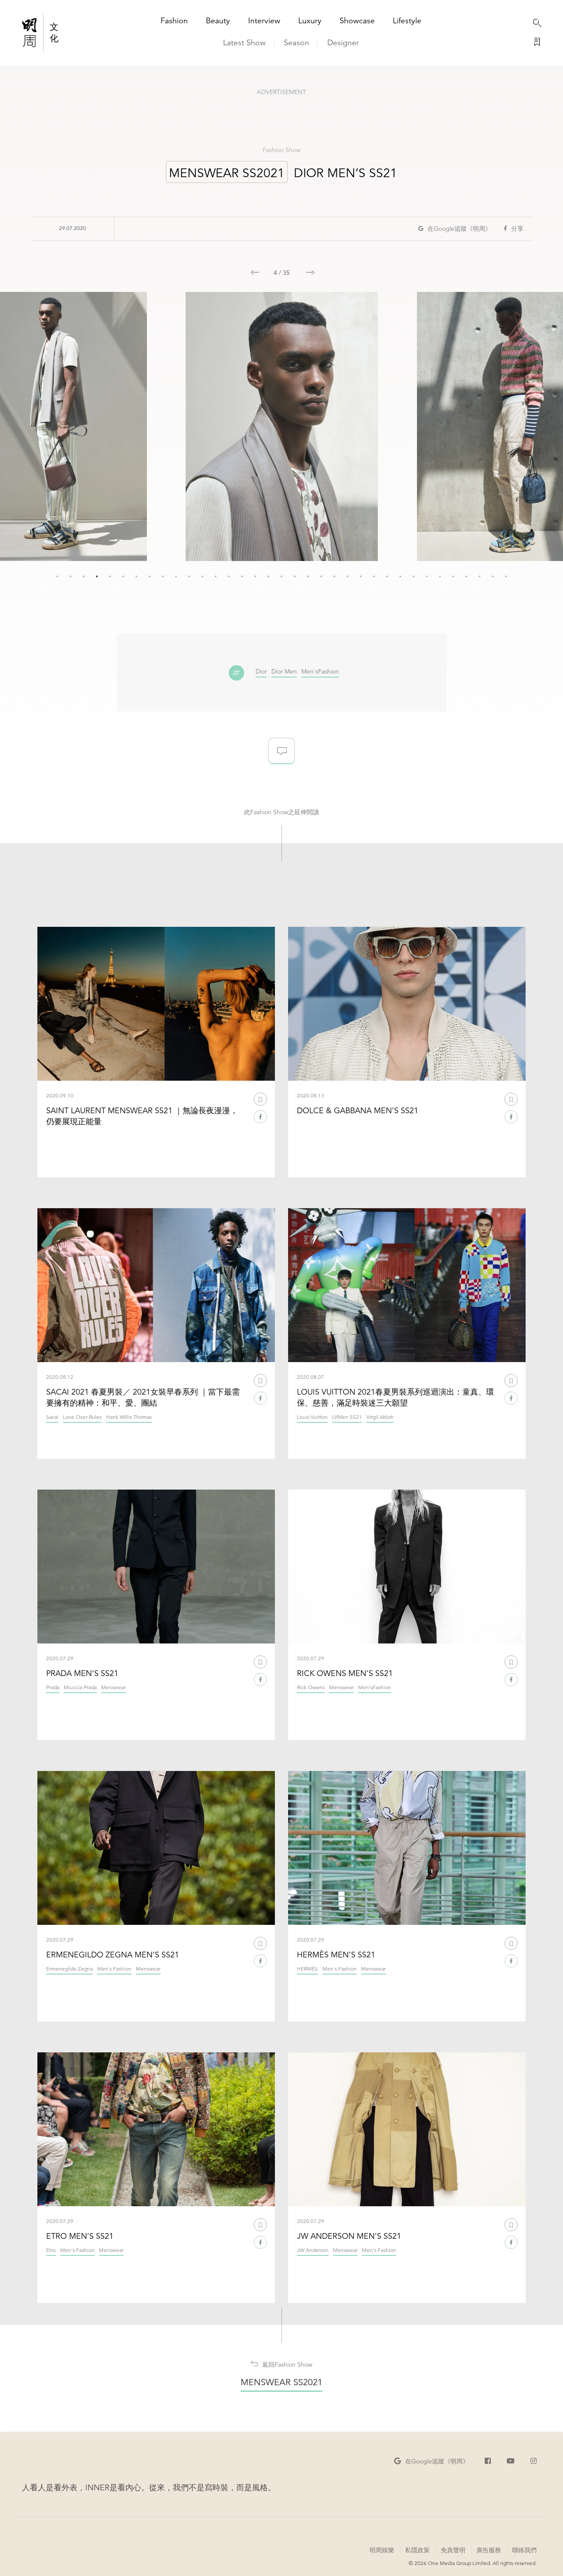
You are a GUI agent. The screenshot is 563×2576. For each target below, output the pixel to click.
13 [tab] (216, 576)
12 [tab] (202, 576)
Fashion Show (281, 150)
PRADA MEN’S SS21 (82, 1673)
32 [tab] (466, 576)
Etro (51, 2250)
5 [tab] (110, 576)
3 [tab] (84, 576)
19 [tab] (295, 576)
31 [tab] (453, 576)
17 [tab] (268, 576)
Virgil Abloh (380, 1417)
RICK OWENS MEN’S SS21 (345, 1673)
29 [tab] (427, 576)
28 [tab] (413, 576)
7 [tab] (136, 576)
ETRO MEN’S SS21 (80, 2236)
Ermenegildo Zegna (69, 1969)
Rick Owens (311, 1688)
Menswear (113, 1688)
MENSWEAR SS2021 (227, 173)
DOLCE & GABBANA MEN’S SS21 (358, 1110)
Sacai (52, 1417)
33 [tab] (479, 576)
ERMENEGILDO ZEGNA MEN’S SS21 (113, 1955)
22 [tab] (334, 576)
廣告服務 (488, 2550)
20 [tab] (308, 576)
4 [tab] (97, 576)
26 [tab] (387, 576)
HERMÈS (307, 1969)
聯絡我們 (524, 2550)
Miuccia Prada (80, 1688)
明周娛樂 (382, 2550)
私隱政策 (417, 2550)
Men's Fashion (114, 1969)
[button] (455, 229)
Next (306, 268)
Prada (53, 1688)
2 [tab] (70, 576)
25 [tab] (374, 576)
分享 (517, 229)
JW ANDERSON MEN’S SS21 (349, 2236)
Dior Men (284, 672)
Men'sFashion (320, 672)
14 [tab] (229, 576)
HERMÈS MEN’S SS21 (336, 1955)
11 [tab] (189, 576)
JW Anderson (313, 2250)
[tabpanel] (282, 426)
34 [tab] (493, 576)
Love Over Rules (82, 1417)
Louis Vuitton (312, 1417)
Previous (251, 268)
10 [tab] (176, 576)
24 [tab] (361, 576)
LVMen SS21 (347, 1417)
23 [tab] (347, 576)
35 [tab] (506, 576)
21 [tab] (321, 576)
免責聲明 (453, 2550)
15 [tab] (242, 576)
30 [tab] (440, 576)
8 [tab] (150, 576)
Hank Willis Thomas (129, 1417)
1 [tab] (57, 576)
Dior (261, 672)
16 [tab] (255, 576)
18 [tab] (281, 576)
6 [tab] (123, 576)
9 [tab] (163, 576)
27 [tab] (400, 576)
